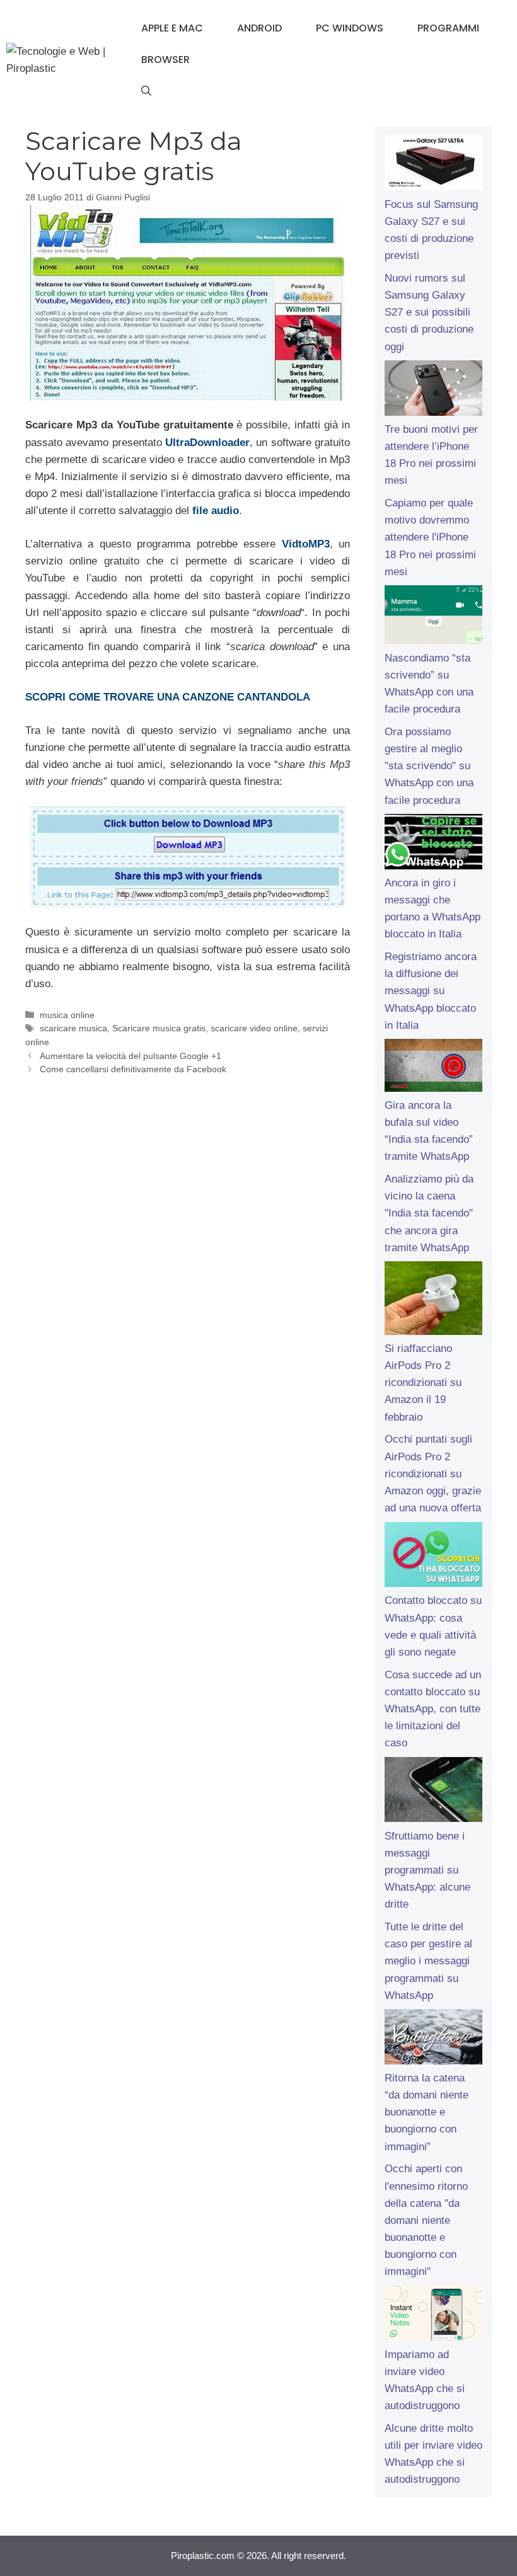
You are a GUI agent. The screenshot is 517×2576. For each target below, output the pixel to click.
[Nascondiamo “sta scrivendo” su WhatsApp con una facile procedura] (433, 617)
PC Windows (350, 28)
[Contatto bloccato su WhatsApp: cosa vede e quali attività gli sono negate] (433, 1557)
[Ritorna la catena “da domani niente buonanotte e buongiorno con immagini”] (433, 2039)
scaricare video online (254, 1028)
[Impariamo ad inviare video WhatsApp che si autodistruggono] (433, 2316)
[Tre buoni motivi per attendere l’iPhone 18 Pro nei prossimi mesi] (433, 391)
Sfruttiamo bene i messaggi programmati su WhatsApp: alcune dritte (427, 1870)
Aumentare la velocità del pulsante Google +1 (131, 1056)
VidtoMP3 (306, 544)
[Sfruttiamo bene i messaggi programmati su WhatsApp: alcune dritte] (433, 1792)
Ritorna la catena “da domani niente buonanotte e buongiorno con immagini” (427, 2112)
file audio (216, 511)
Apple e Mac (172, 28)
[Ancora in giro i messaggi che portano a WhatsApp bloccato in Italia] (433, 844)
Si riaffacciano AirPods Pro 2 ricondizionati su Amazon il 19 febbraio (423, 1383)
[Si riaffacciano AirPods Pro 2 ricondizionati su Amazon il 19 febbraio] (433, 1300)
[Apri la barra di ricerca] (146, 91)
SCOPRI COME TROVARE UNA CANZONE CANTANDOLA (168, 697)
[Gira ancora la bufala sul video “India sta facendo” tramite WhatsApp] (433, 1068)
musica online (67, 1015)
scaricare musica (73, 1028)
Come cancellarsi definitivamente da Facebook (133, 1069)
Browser (166, 60)
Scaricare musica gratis (159, 1028)
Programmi (448, 28)
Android (259, 28)
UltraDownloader (207, 443)
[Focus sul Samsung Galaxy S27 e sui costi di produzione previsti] (433, 166)
